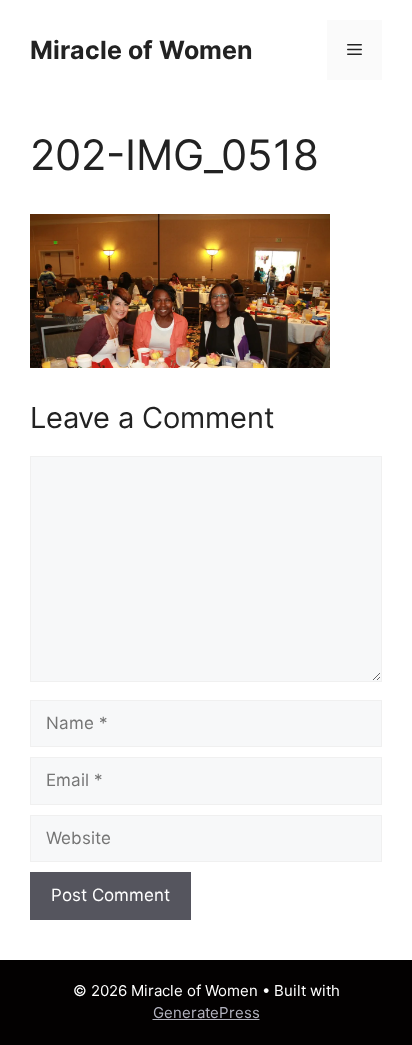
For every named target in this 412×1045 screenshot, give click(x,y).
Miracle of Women (141, 50)
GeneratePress (206, 1012)
